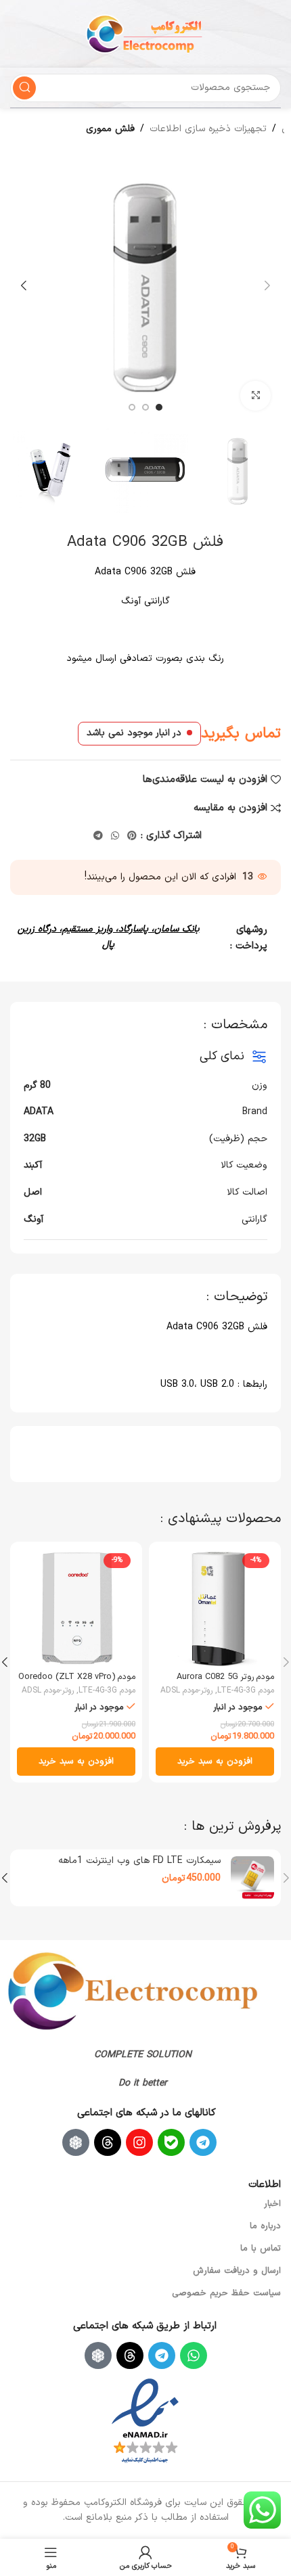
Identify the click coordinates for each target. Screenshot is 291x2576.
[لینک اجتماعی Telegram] (98, 836)
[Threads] (108, 2142)
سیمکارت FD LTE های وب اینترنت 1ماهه (139, 1861)
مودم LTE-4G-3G (246, 1690)
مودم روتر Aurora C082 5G (225, 1677)
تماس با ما (261, 2249)
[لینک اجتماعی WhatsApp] (115, 836)
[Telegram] (203, 2142)
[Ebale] (171, 2142)
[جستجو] (24, 88)
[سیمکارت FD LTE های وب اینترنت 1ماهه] (252, 1878)
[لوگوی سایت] (145, 33)
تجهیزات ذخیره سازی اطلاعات (208, 129)
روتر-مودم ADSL (186, 1690)
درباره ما (265, 2226)
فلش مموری (110, 129)
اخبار (272, 2204)
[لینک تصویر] (133, 1990)
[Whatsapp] (194, 2355)
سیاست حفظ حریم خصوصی (226, 2293)
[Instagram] (139, 2142)
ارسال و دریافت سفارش (237, 2271)
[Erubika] (76, 2142)
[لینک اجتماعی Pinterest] (132, 836)
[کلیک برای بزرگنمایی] (255, 396)
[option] (159, 407)
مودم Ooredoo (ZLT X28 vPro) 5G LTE (77, 1682)
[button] (267, 285)
